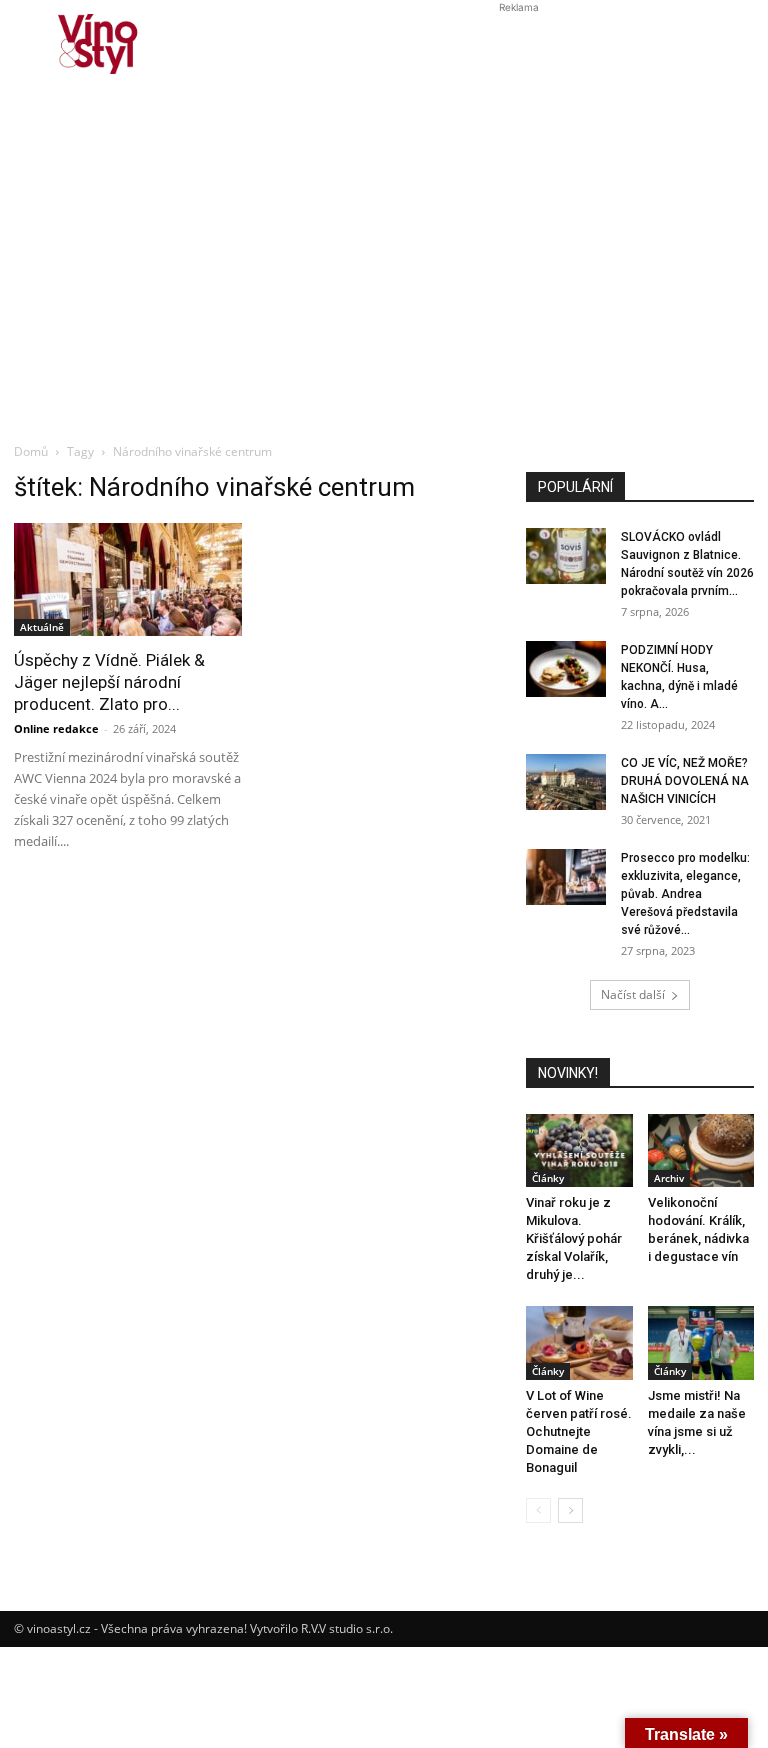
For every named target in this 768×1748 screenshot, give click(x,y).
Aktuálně (42, 627)
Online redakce (56, 728)
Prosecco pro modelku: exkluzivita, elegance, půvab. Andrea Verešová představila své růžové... (685, 894)
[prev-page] (538, 1510)
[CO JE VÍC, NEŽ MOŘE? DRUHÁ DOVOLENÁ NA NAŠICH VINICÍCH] (566, 782)
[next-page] (570, 1510)
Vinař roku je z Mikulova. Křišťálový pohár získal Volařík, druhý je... (574, 1238)
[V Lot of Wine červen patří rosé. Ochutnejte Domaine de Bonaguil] (579, 1342)
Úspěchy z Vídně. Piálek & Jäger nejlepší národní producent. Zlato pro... (109, 682)
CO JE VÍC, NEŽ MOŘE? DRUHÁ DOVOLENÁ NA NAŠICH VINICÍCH (685, 781)
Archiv (669, 1178)
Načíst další (633, 994)
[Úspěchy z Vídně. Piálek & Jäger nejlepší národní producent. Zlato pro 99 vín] (128, 579)
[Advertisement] (384, 286)
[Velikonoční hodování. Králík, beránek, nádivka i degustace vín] (701, 1150)
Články (548, 1178)
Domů (31, 451)
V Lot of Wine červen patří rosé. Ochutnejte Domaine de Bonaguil (579, 1431)
